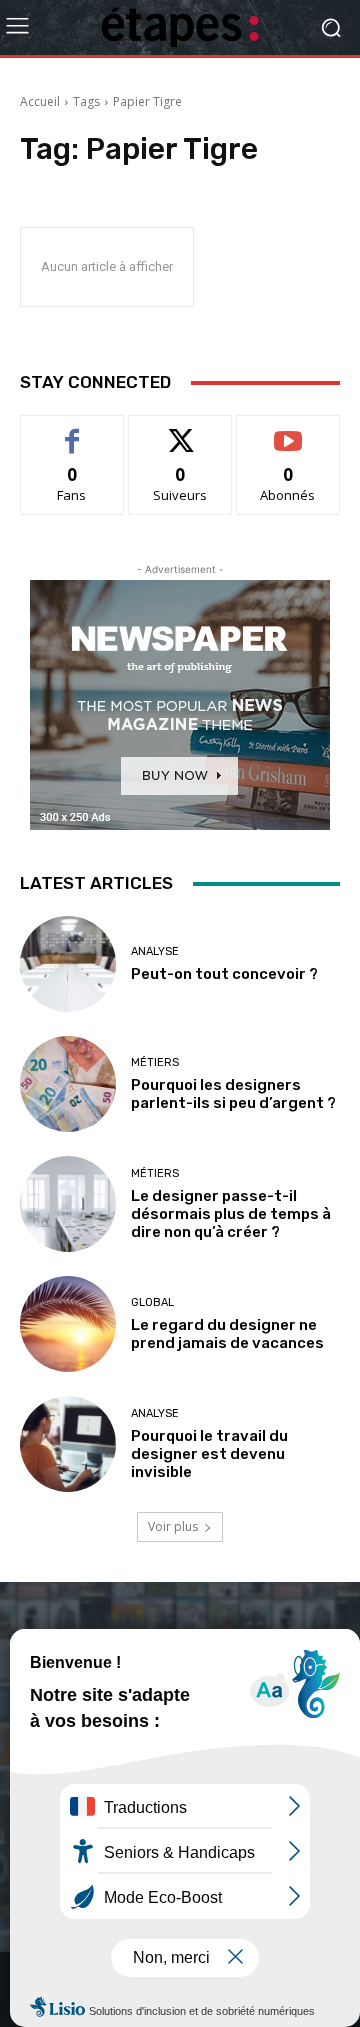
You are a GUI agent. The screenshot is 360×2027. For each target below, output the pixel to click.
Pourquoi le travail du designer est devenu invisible (209, 1454)
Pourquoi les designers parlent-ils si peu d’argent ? (233, 1094)
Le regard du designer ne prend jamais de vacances (227, 1334)
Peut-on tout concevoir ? (224, 974)
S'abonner (288, 430)
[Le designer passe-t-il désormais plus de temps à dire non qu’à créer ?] (68, 1204)
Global (152, 1302)
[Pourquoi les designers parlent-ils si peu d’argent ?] (68, 1084)
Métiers (155, 1062)
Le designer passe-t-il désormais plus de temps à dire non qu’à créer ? (231, 1214)
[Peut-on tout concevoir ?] (68, 964)
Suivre (180, 430)
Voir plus (173, 1526)
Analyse (155, 951)
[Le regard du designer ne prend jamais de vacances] (68, 1324)
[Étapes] (180, 27)
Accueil (40, 101)
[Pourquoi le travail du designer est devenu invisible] (68, 1444)
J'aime (72, 430)
